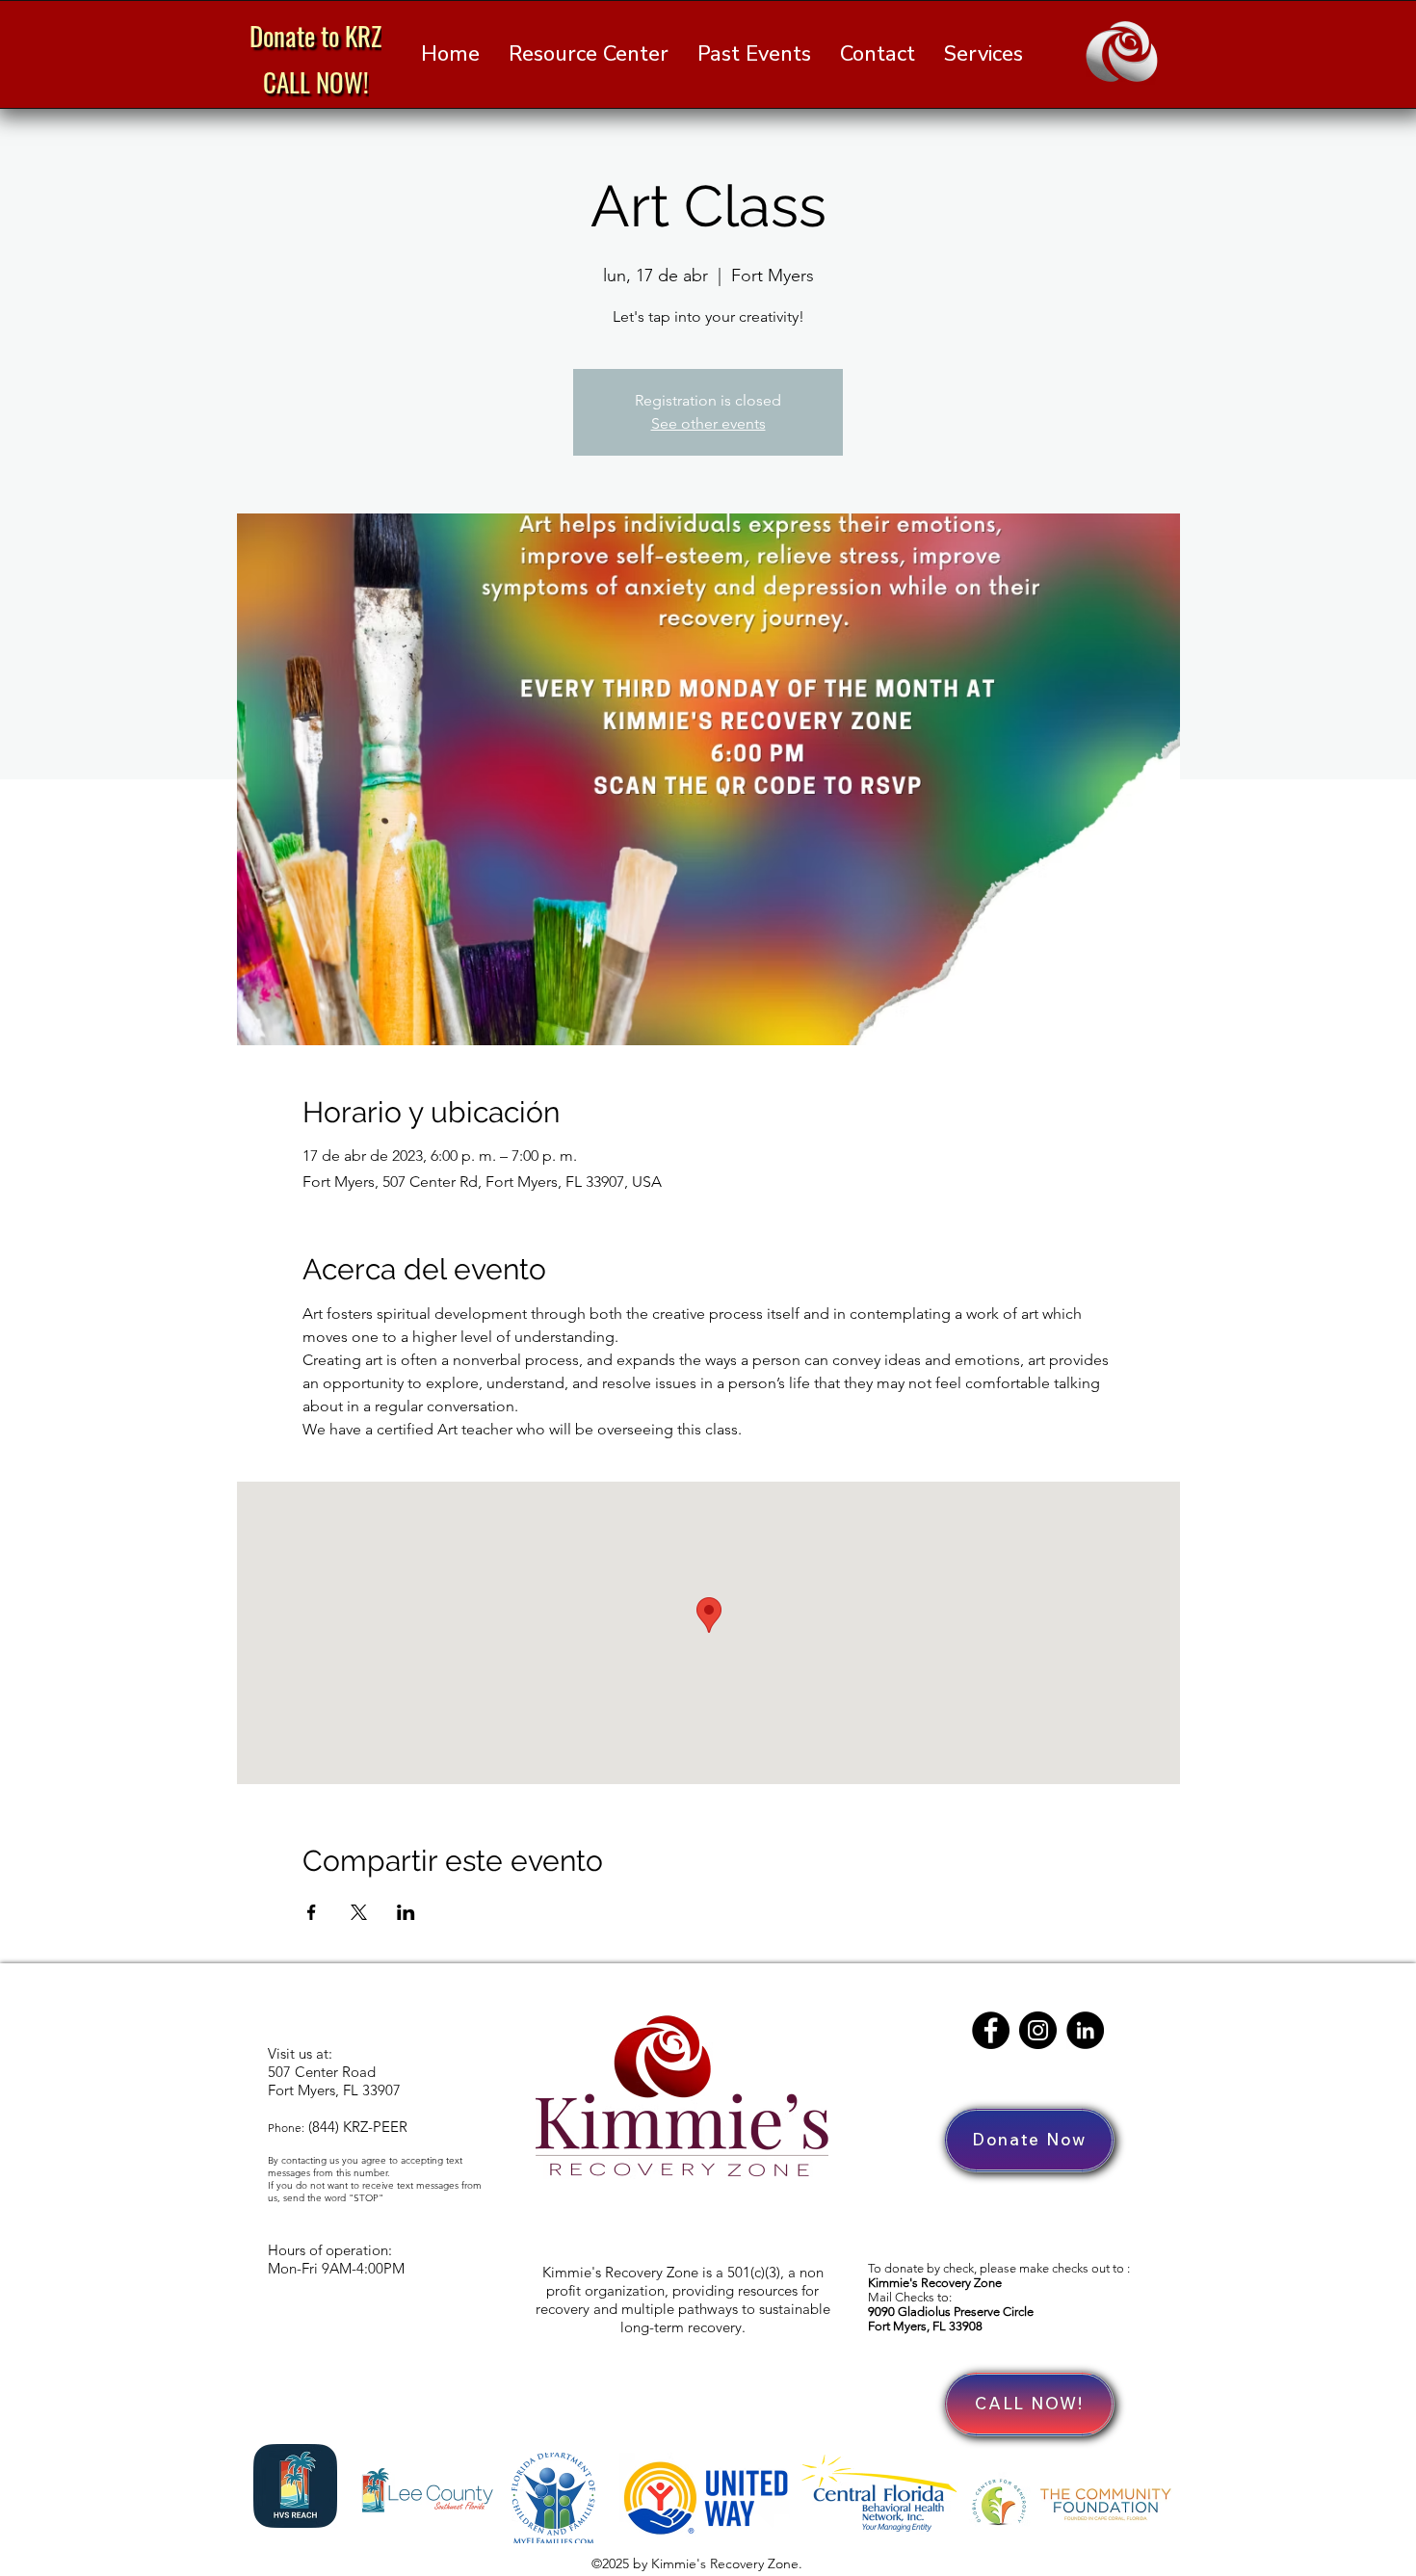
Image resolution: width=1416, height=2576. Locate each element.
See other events (708, 423)
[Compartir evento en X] (359, 1912)
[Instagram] (1038, 2030)
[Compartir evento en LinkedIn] (406, 1912)
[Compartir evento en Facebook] (312, 1912)
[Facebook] (991, 2030)
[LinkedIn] (1085, 2030)
